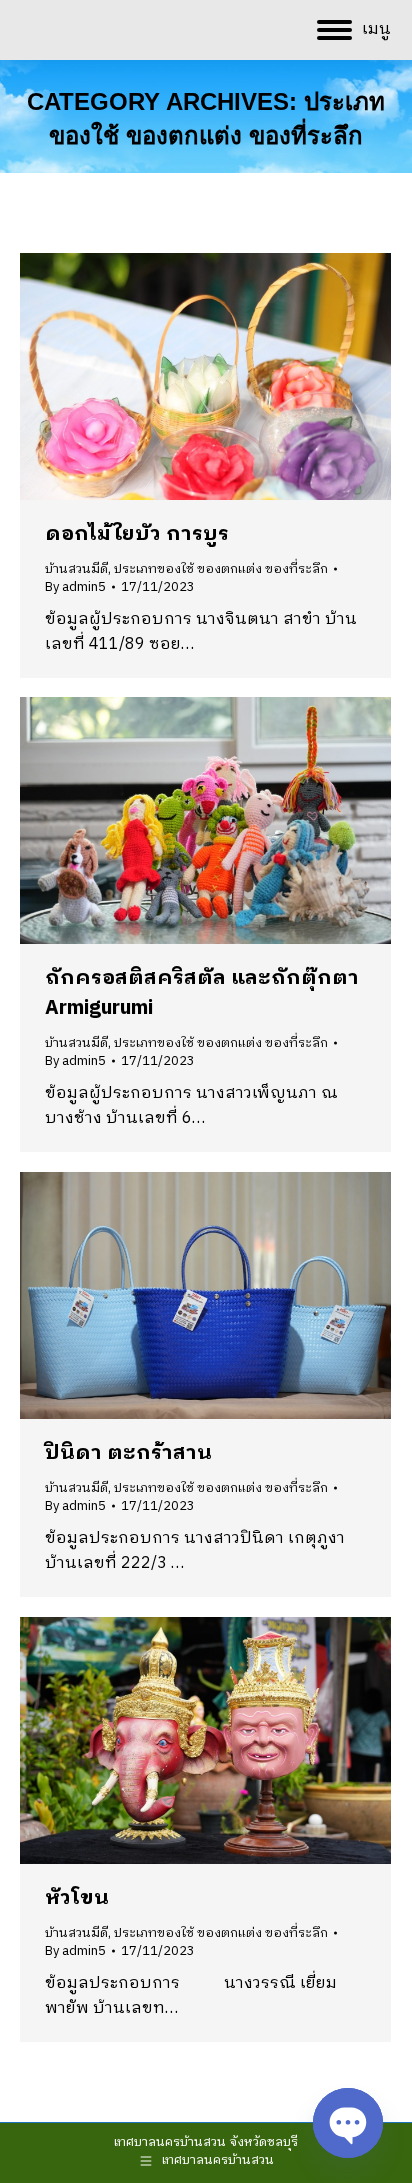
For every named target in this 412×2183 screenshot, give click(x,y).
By (75, 587)
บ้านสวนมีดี (76, 569)
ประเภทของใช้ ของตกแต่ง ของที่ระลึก (221, 569)
